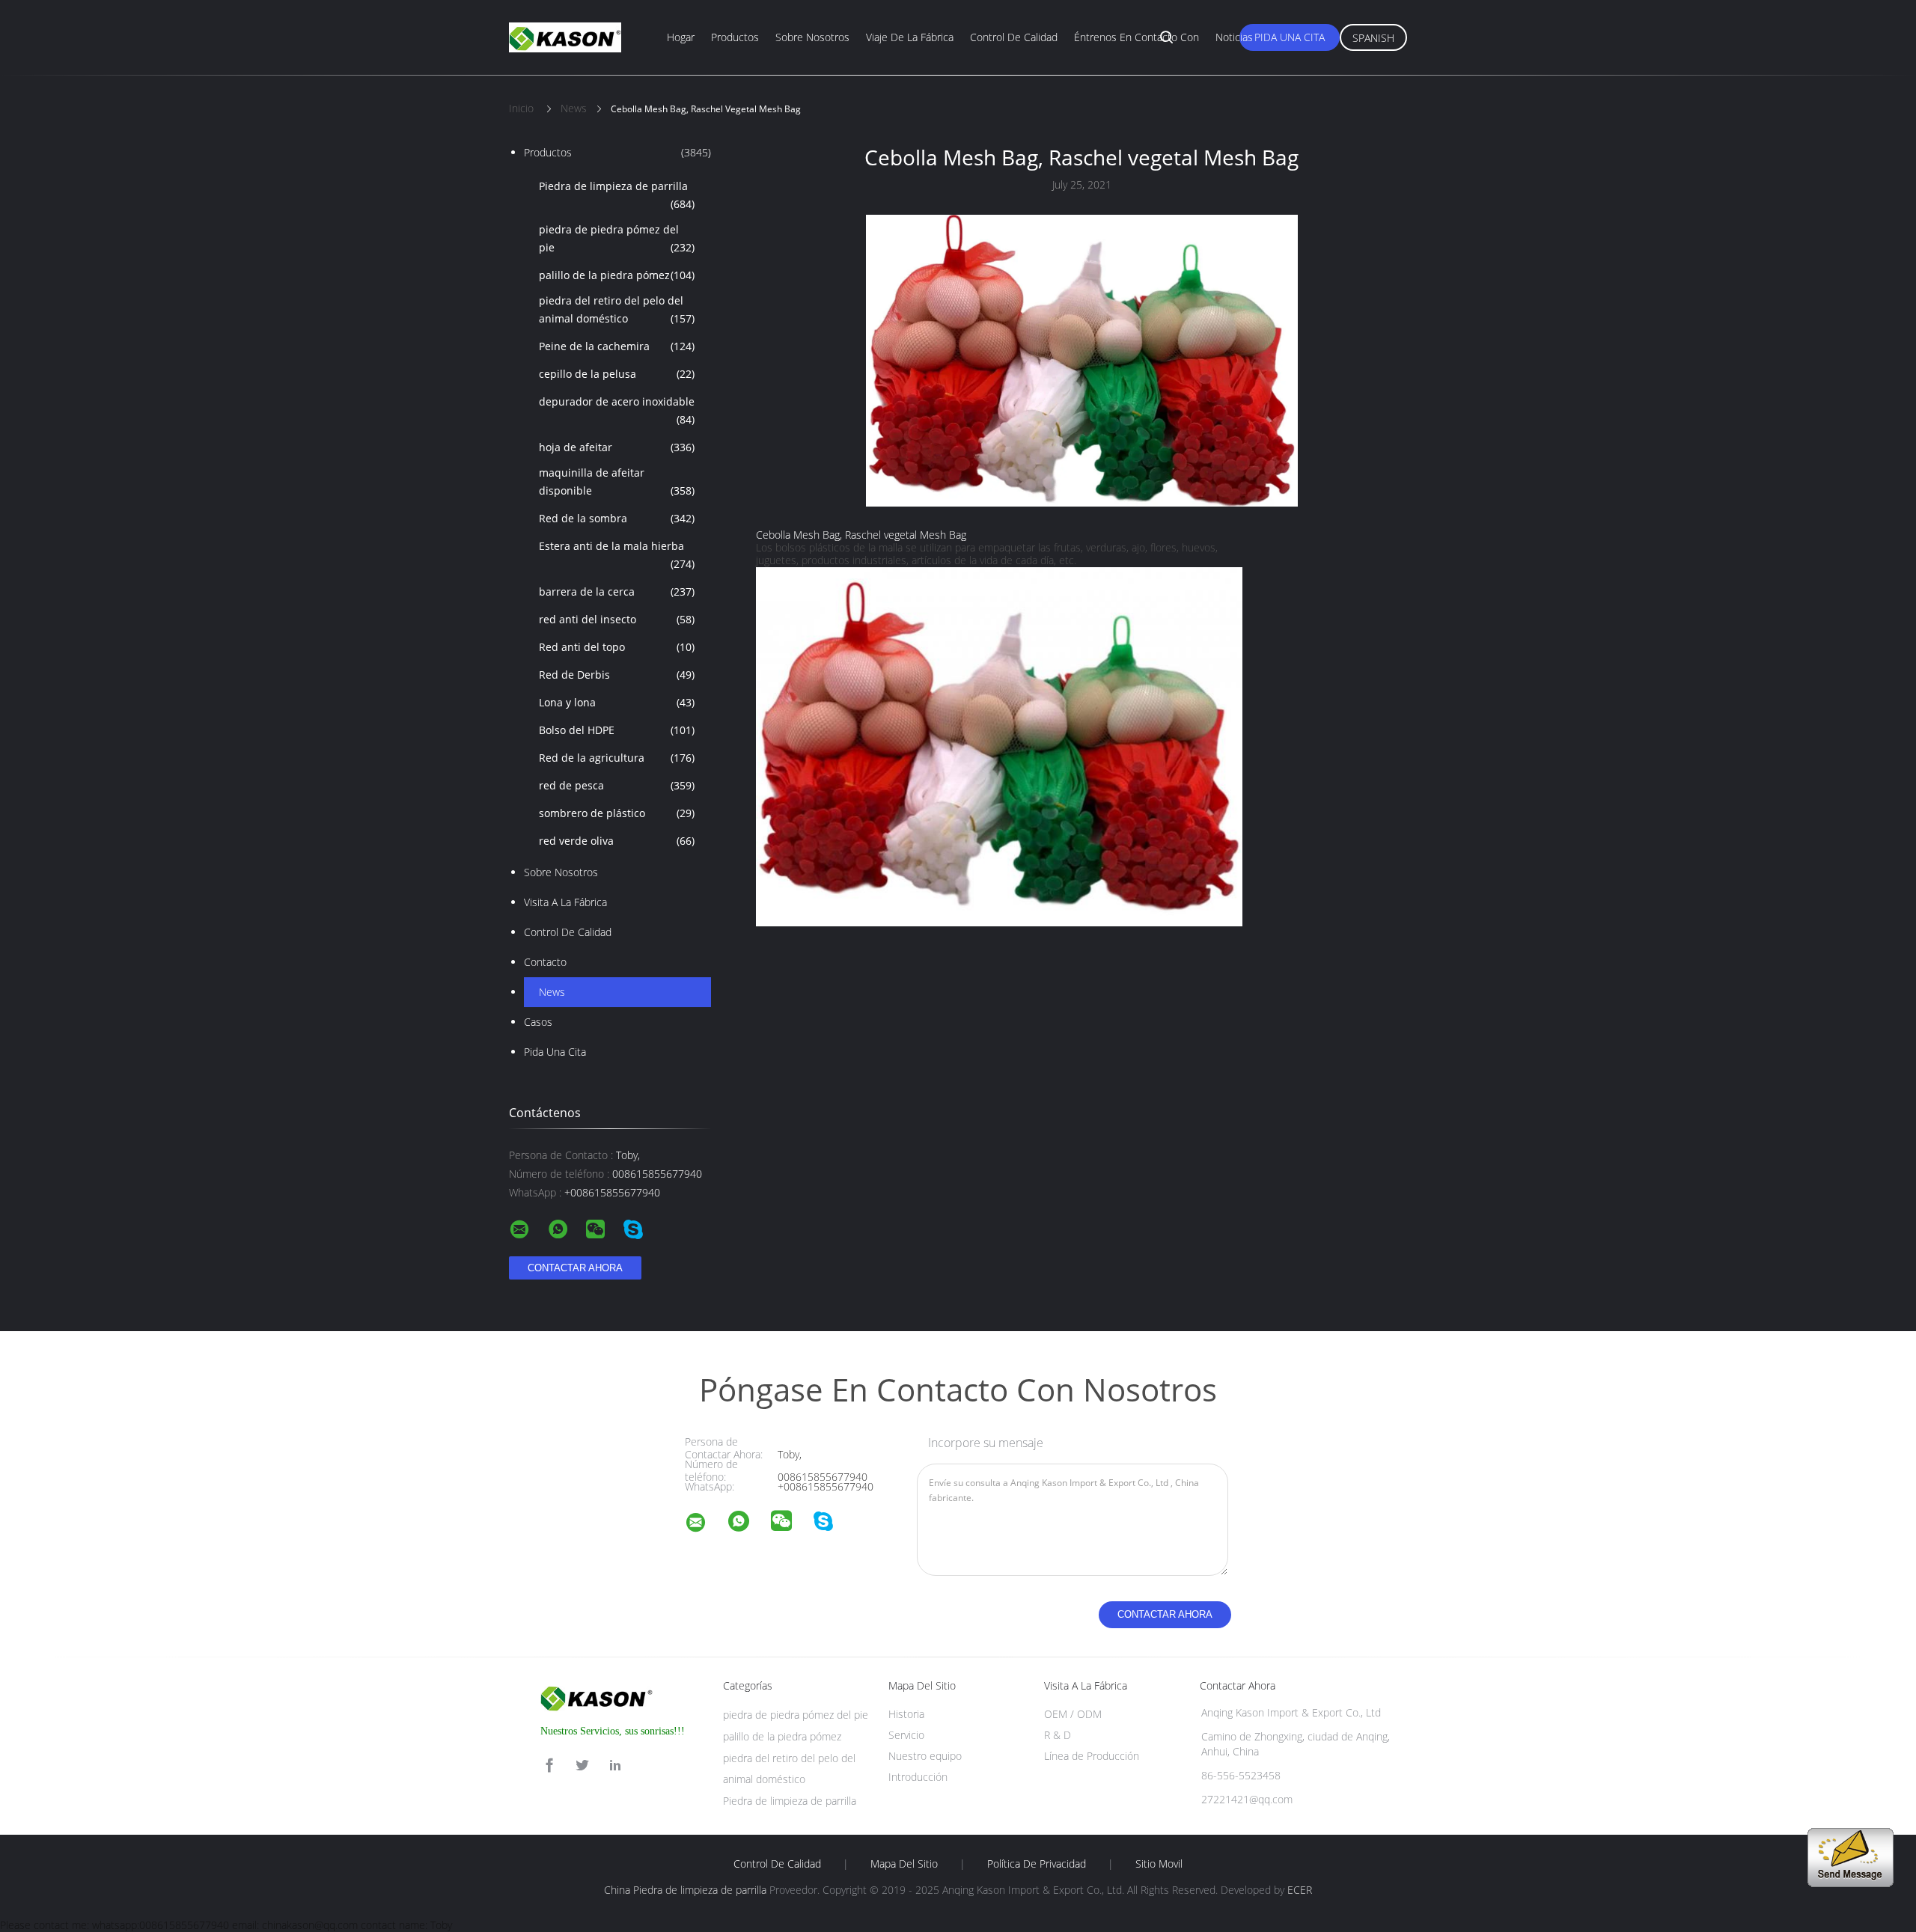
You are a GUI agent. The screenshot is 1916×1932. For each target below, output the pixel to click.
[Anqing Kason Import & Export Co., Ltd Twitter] (582, 1766)
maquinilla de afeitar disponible (617, 482)
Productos (735, 37)
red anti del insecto (617, 619)
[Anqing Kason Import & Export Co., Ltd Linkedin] (615, 1766)
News (552, 992)
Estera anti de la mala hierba (617, 555)
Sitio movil (1159, 1864)
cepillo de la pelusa (617, 374)
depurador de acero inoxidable (617, 410)
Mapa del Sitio (904, 1864)
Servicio (906, 1735)
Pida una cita (1290, 37)
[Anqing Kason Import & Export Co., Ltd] (705, 1525)
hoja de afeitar (617, 447)
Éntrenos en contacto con (1137, 37)
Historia (906, 1714)
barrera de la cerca (617, 591)
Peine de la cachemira (617, 346)
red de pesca (617, 785)
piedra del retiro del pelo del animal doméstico (617, 309)
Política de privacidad (1037, 1864)
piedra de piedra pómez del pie (617, 238)
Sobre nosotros (812, 37)
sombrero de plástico (617, 813)
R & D (1058, 1735)
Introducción (918, 1777)
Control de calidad (1014, 37)
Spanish (1373, 38)
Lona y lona (617, 702)
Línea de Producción (1092, 1756)
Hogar (681, 37)
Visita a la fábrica (565, 902)
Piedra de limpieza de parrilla (617, 195)
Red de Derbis (617, 675)
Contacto (545, 962)
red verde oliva (617, 841)
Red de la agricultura (617, 758)
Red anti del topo (617, 647)
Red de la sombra (617, 518)
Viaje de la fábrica (910, 37)
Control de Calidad (568, 932)
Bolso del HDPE (617, 730)
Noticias (1234, 37)
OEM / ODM (1073, 1714)
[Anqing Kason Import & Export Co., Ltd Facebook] (549, 1766)
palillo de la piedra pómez (617, 275)
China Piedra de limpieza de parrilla (685, 1890)
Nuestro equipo (925, 1756)
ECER (1300, 1890)
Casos (538, 1022)
